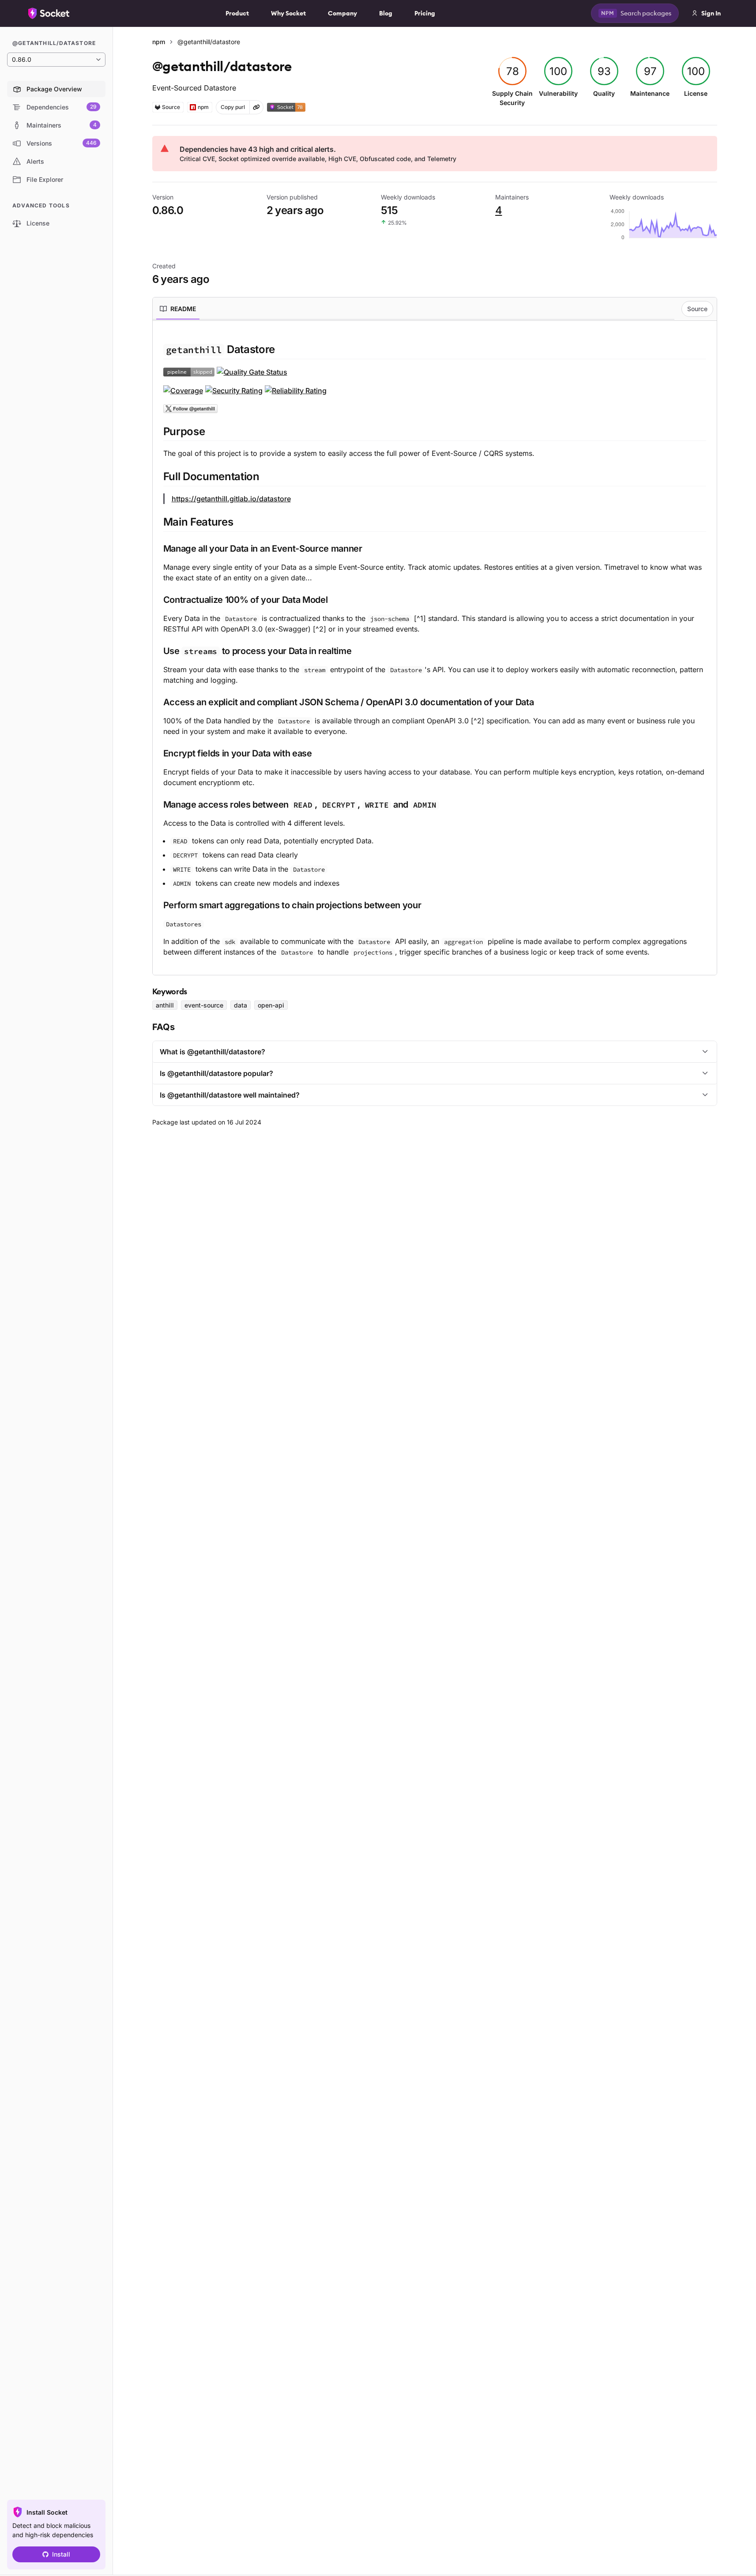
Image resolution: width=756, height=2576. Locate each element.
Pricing (425, 13)
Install (61, 2554)
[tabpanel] (435, 650)
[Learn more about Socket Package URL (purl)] (256, 107)
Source (697, 309)
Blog (386, 13)
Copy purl (233, 107)
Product (237, 13)
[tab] (178, 309)
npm (159, 42)
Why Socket (288, 13)
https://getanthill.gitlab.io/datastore (231, 499)
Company (342, 13)
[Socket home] (49, 13)
